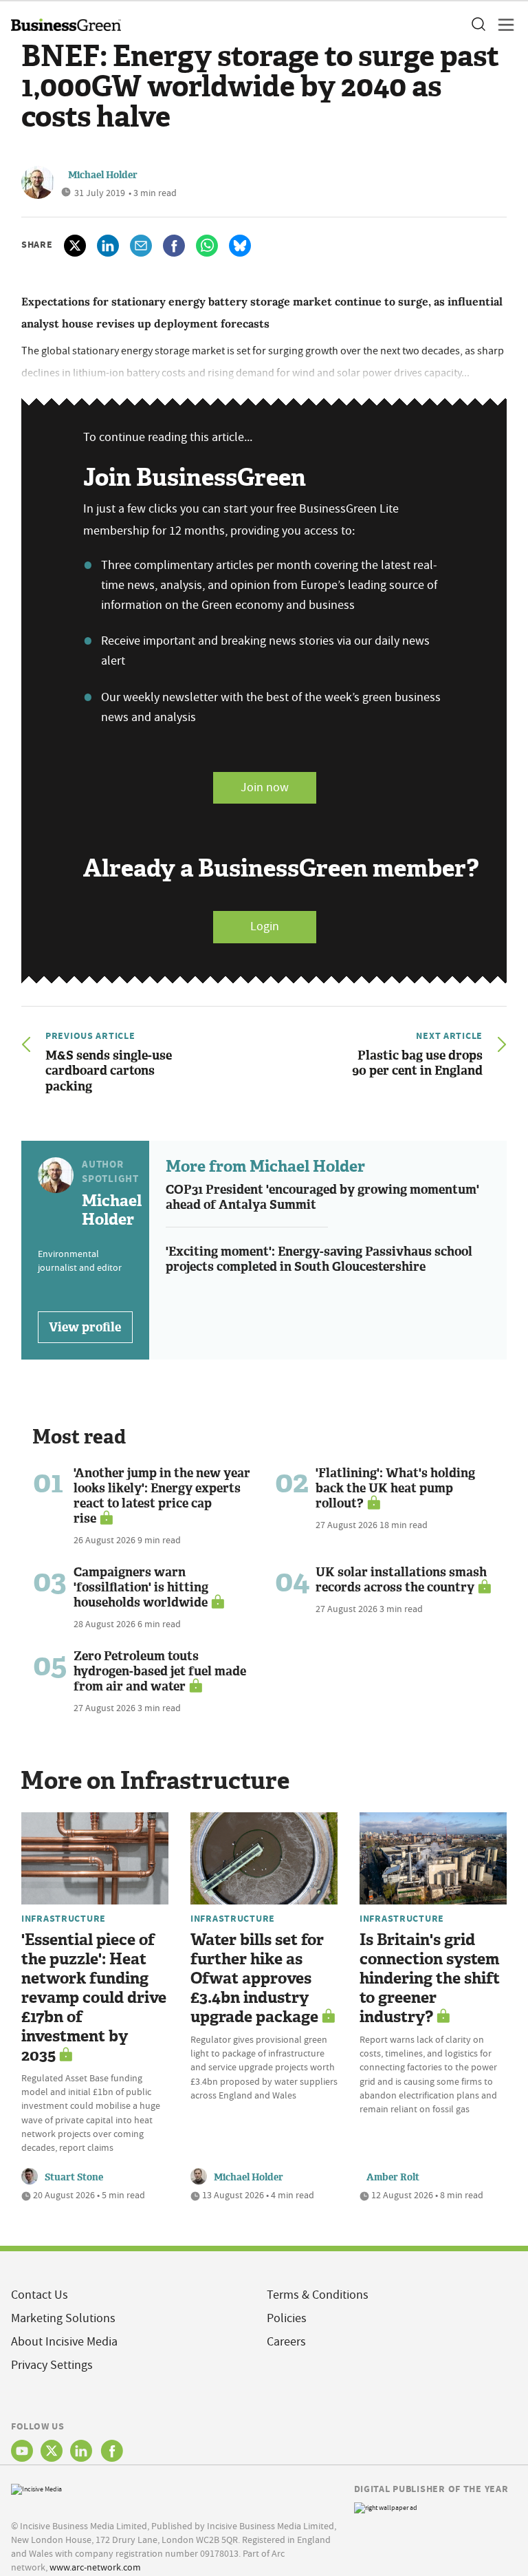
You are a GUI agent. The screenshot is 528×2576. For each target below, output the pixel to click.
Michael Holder (103, 175)
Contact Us (40, 2295)
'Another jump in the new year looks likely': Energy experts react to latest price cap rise (162, 1496)
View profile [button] (85, 1327)
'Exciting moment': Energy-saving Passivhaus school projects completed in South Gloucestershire (319, 1259)
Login (265, 926)
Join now (265, 787)
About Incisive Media (64, 2342)
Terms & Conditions (318, 2295)
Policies (287, 2318)
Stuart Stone (74, 2177)
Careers (286, 2342)
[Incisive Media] (36, 2488)
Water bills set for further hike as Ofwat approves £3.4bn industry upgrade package (257, 1978)
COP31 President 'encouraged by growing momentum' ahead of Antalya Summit (322, 1198)
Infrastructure (64, 1918)
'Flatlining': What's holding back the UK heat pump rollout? (395, 1488)
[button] (478, 25)
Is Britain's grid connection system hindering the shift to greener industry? (430, 1978)
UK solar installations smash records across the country (401, 1580)
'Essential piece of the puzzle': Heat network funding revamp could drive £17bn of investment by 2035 (94, 1998)
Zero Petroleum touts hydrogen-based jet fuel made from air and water (160, 1671)
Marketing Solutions (63, 2318)
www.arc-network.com (95, 2567)
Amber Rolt (393, 2177)
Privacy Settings (52, 2365)
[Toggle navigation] (502, 25)
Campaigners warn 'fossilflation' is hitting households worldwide (141, 1587)
